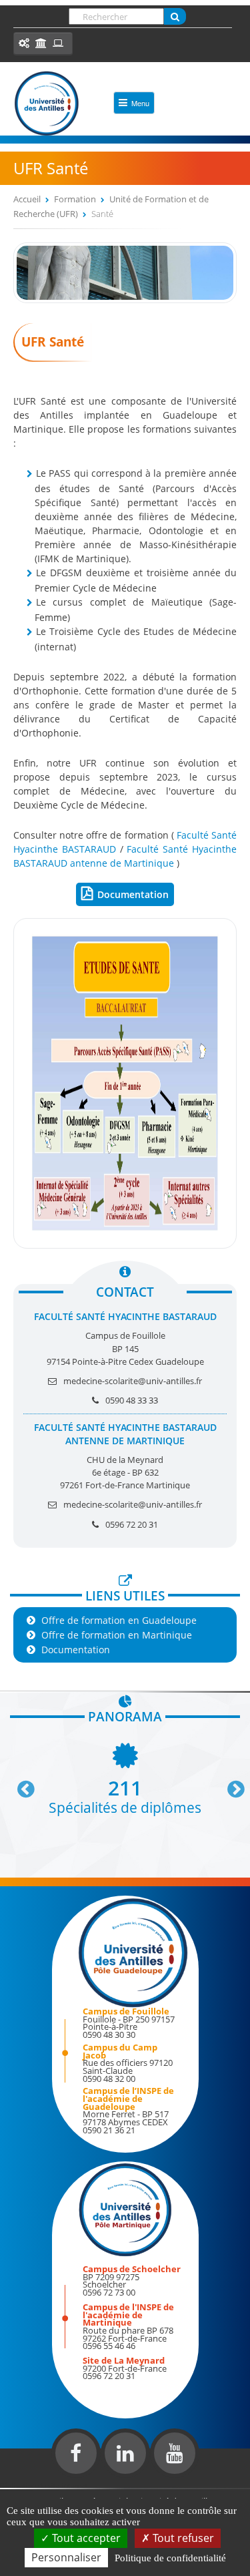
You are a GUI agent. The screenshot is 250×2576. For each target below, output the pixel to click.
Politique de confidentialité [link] (170, 2558)
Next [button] (230, 1784)
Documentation (133, 894)
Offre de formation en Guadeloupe (119, 1620)
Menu (140, 103)
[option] (125, 1777)
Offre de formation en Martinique (117, 1635)
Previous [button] (20, 1784)
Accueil (27, 199)
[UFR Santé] (125, 299)
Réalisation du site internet (44, 2485)
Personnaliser (66, 2557)
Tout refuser (182, 2538)
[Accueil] (47, 103)
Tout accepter (85, 2538)
